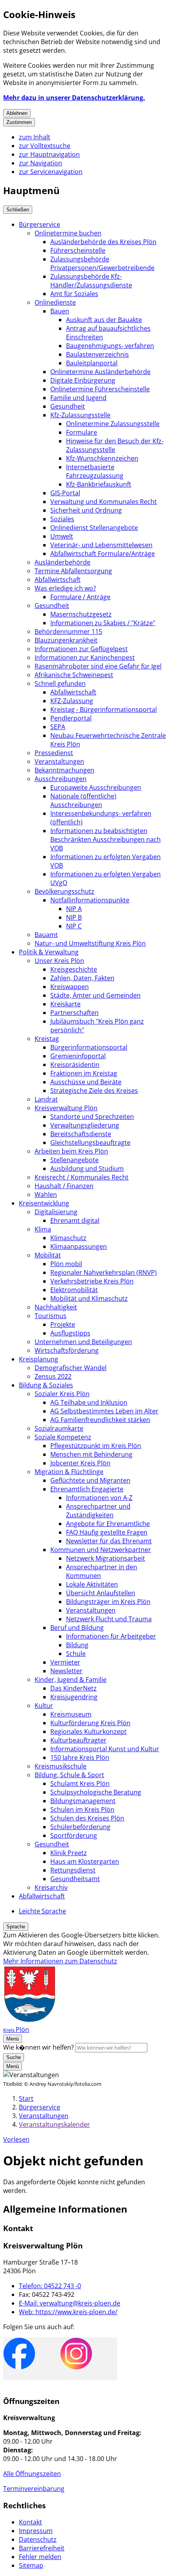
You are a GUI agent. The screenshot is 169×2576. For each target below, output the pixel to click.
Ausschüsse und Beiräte (86, 1082)
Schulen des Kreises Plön (87, 1818)
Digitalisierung (56, 1212)
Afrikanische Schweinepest (74, 675)
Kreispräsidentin (75, 1065)
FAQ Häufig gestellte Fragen (107, 1532)
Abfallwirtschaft (58, 580)
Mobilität (48, 1255)
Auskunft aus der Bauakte (104, 320)
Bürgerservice (39, 224)
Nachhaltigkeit (56, 1307)
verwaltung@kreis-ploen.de (70, 2303)
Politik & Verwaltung (49, 952)
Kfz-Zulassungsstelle (80, 415)
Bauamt (46, 935)
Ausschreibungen (61, 779)
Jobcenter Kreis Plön (80, 1463)
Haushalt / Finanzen (64, 1186)
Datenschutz (38, 2539)
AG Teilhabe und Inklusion (89, 1402)
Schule (76, 1654)
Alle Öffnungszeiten (32, 2474)
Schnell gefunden (60, 683)
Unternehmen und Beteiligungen (83, 1342)
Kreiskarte (65, 1004)
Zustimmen (19, 122)
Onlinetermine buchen (68, 233)
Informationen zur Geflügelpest (81, 649)
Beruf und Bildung (77, 1628)
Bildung (77, 1645)
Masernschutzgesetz (81, 614)
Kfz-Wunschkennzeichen (102, 458)
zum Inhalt (35, 137)
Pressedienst (54, 753)
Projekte (63, 1324)
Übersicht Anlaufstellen (101, 1593)
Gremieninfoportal (78, 1056)
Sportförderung (74, 1835)
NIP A (74, 909)
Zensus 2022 (53, 1376)
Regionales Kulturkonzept (88, 1732)
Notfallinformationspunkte (90, 900)
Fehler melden (40, 2557)
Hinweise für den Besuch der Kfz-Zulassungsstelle (115, 445)
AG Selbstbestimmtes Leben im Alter (104, 1411)
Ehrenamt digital (75, 1220)
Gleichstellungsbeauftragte (90, 1143)
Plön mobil (66, 1264)
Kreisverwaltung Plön (66, 1108)
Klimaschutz (68, 1238)
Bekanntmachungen (64, 770)
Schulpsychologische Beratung (96, 1792)
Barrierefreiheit (42, 2548)
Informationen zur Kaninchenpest (85, 657)
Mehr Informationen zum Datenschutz (60, 1961)
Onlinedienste (55, 302)
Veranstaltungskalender (54, 2124)
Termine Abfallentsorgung (73, 571)
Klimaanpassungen (79, 1246)
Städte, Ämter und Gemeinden (96, 995)
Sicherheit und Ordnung (86, 510)
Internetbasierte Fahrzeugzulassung (95, 471)
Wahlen (46, 1194)
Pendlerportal (71, 718)
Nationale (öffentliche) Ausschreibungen (83, 800)
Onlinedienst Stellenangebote (94, 528)
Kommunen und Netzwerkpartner (101, 1550)
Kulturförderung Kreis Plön (90, 1723)
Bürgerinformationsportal (89, 1047)
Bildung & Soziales (46, 1385)
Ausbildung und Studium (87, 1169)
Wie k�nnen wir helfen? (39, 2047)
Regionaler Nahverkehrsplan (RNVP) (104, 1272)
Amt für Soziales (74, 294)
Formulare (82, 432)
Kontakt (30, 2522)
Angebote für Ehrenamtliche (108, 1524)
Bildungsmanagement (83, 1801)
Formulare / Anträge (80, 597)
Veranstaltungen (59, 761)
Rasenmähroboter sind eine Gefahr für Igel (98, 666)
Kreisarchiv (51, 1887)
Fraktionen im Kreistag (84, 1073)
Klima (43, 1229)
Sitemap (31, 2565)
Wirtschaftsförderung (67, 1350)
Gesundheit (68, 406)
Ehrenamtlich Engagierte (87, 1489)
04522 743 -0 (50, 2286)
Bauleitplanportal (92, 363)
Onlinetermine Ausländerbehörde (100, 372)
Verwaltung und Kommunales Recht (104, 502)
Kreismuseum (71, 1714)
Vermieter (65, 1662)
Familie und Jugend (78, 398)
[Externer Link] (19, 2355)
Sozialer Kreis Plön (62, 1394)
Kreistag (47, 1039)
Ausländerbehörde (62, 562)
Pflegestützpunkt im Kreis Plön (96, 1446)
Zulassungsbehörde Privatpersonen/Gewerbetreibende (102, 263)
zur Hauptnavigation (49, 154)
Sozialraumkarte (59, 1428)
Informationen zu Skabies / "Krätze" (103, 623)
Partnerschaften (74, 1013)
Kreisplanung (39, 1359)
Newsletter (66, 1671)
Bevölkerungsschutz (64, 891)
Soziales (62, 519)
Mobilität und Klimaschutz (89, 1298)
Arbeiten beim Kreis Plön (71, 1151)
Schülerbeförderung (80, 1827)
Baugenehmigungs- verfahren (110, 346)
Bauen (60, 311)
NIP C (74, 926)
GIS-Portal (65, 493)
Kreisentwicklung (44, 1203)
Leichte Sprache (42, 1911)
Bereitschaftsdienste (81, 1134)
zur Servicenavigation (51, 172)
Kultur (44, 1706)
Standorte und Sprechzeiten (92, 1117)
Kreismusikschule (61, 1766)
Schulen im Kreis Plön (82, 1809)
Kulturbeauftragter (78, 1740)
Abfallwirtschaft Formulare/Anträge (103, 554)
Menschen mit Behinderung (91, 1454)
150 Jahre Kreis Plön (80, 1757)
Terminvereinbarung (34, 2489)
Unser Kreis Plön (59, 961)
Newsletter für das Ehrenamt (109, 1541)
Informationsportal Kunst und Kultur (105, 1749)
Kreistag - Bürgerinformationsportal (104, 709)
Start (26, 2098)
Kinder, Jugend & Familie (71, 1680)
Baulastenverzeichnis (97, 354)
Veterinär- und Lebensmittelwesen (101, 545)
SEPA (58, 727)
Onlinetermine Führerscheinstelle (100, 389)
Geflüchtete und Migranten (90, 1480)
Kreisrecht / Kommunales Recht (82, 1177)
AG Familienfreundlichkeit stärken (100, 1420)
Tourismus (51, 1316)
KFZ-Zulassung (72, 701)
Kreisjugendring (74, 1697)
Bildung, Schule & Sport (69, 1775)
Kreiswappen (70, 987)
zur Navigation (40, 163)
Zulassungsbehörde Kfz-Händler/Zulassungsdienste (91, 281)
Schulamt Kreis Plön (80, 1783)
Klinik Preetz (69, 1853)
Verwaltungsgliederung (85, 1125)
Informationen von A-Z (99, 1498)
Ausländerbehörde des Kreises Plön (103, 242)
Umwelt (62, 536)
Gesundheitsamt (75, 1879)
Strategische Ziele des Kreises (94, 1091)
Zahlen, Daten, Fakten (82, 978)
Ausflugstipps (70, 1333)
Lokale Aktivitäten (92, 1584)
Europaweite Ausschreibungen (96, 787)
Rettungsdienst (73, 1870)
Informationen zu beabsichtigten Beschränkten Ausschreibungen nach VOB (106, 839)
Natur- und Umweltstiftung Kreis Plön (90, 943)
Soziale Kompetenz (63, 1437)
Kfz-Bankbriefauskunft (99, 484)
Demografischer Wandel (71, 1368)
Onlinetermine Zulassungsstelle (113, 424)
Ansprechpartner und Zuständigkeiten (98, 1511)
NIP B (74, 917)
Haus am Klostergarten (85, 1861)
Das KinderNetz (73, 1688)
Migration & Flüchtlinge (69, 1472)
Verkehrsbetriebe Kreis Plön (92, 1281)
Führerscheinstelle (78, 250)
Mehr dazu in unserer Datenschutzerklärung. (74, 98)
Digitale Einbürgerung (83, 380)
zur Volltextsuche (45, 146)
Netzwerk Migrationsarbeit (106, 1558)
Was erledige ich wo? (65, 588)
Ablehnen (17, 113)
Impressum (36, 2531)
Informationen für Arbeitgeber (111, 1636)
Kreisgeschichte (74, 969)
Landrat (46, 1099)
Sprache (16, 1927)
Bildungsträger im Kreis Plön (108, 1602)
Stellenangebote (74, 1160)
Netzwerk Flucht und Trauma (109, 1619)
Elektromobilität (74, 1290)
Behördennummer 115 (68, 631)
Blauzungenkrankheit (66, 640)
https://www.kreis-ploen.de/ (68, 2312)
